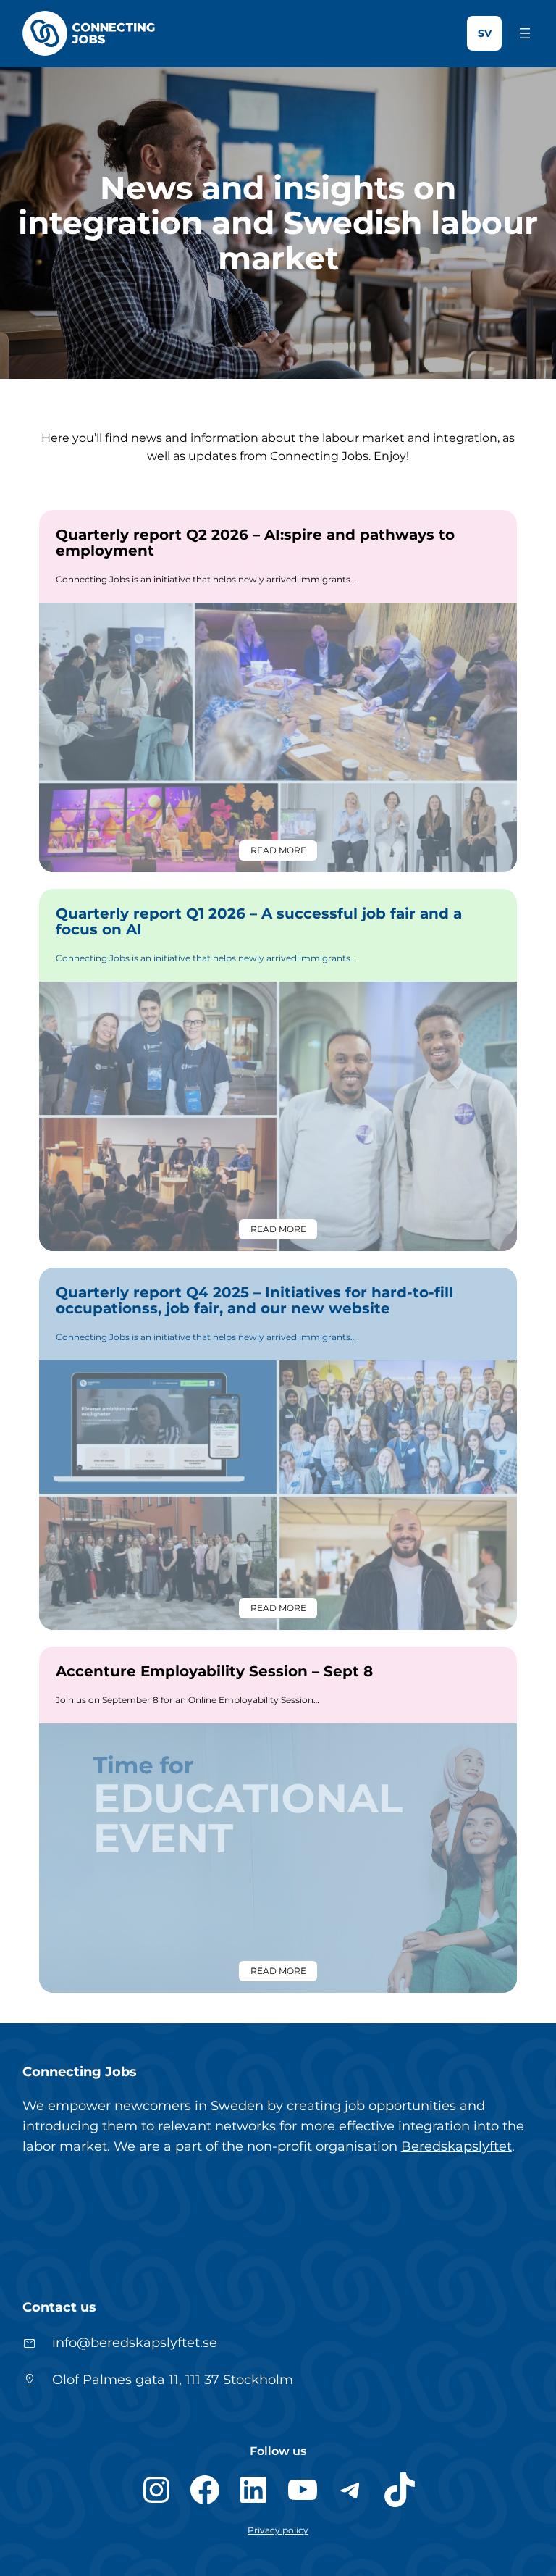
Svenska (484, 33)
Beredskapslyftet (456, 2146)
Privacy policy (278, 2530)
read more (284, 853)
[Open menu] (525, 33)
